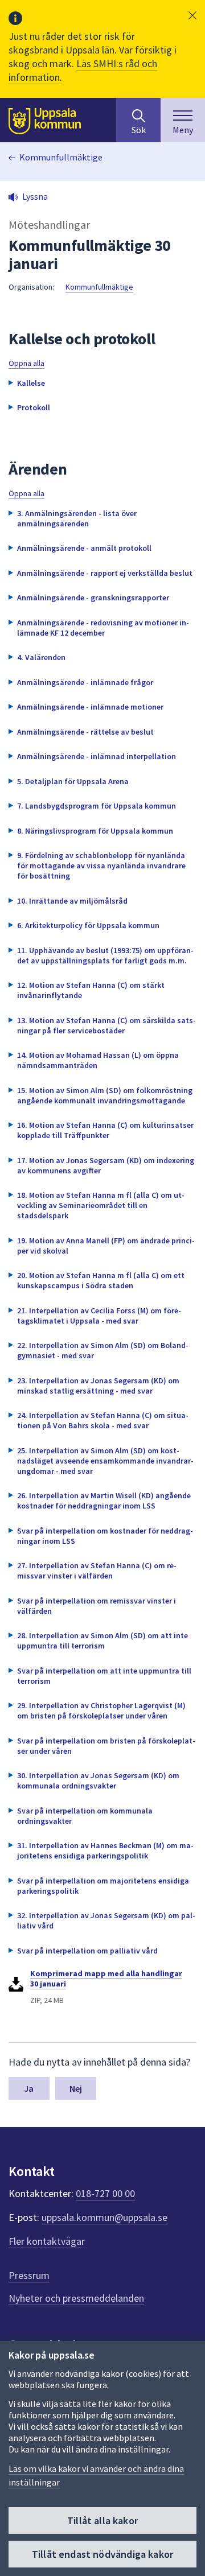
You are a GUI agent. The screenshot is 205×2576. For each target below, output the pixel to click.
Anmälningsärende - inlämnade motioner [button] (90, 707)
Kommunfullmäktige (61, 157)
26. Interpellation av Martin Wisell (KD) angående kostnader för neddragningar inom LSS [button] (104, 1501)
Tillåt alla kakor (102, 2521)
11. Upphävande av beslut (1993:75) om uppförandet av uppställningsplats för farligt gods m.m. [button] (105, 955)
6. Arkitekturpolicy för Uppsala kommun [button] (88, 925)
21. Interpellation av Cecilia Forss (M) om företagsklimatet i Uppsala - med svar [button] (99, 1316)
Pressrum (29, 2275)
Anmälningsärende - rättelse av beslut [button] (85, 732)
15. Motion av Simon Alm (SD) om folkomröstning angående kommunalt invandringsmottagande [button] (105, 1095)
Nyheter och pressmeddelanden (76, 2298)
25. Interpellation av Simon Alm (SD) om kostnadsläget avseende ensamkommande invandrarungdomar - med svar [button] (105, 1461)
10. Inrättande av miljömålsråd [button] (72, 901)
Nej (76, 2088)
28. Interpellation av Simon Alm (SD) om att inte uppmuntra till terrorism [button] (102, 1641)
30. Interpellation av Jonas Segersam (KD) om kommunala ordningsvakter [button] (98, 1780)
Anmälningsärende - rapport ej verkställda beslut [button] (105, 573)
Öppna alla (26, 363)
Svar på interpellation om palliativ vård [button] (87, 1951)
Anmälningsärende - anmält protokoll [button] (84, 548)
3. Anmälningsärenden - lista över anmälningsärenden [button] (77, 518)
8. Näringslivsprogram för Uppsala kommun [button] (95, 831)
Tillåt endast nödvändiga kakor (102, 2554)
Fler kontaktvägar (47, 2241)
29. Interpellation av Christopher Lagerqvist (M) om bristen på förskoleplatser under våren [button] (101, 1711)
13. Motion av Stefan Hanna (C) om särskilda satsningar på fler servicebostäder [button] (106, 1025)
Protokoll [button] (34, 407)
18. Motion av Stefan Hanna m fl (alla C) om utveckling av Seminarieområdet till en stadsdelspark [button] (101, 1205)
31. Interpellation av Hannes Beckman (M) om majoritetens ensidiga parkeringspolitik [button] (105, 1850)
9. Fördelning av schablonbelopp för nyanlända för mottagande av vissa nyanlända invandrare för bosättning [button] (101, 865)
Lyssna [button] (35, 196)
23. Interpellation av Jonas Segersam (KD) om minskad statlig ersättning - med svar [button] (98, 1386)
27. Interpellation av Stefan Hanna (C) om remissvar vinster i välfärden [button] (97, 1571)
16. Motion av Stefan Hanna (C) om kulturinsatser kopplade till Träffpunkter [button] (105, 1130)
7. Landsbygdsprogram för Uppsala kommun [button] (97, 806)
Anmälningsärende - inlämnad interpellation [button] (97, 756)
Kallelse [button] (31, 383)
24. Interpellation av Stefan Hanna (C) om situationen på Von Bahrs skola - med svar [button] (103, 1420)
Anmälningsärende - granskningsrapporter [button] (93, 597)
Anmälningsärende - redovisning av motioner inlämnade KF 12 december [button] (103, 628)
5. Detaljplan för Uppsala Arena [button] (73, 781)
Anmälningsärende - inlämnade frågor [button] (85, 682)
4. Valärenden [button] (41, 657)
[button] (192, 15)
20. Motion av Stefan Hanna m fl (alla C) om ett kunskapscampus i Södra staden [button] (101, 1280)
